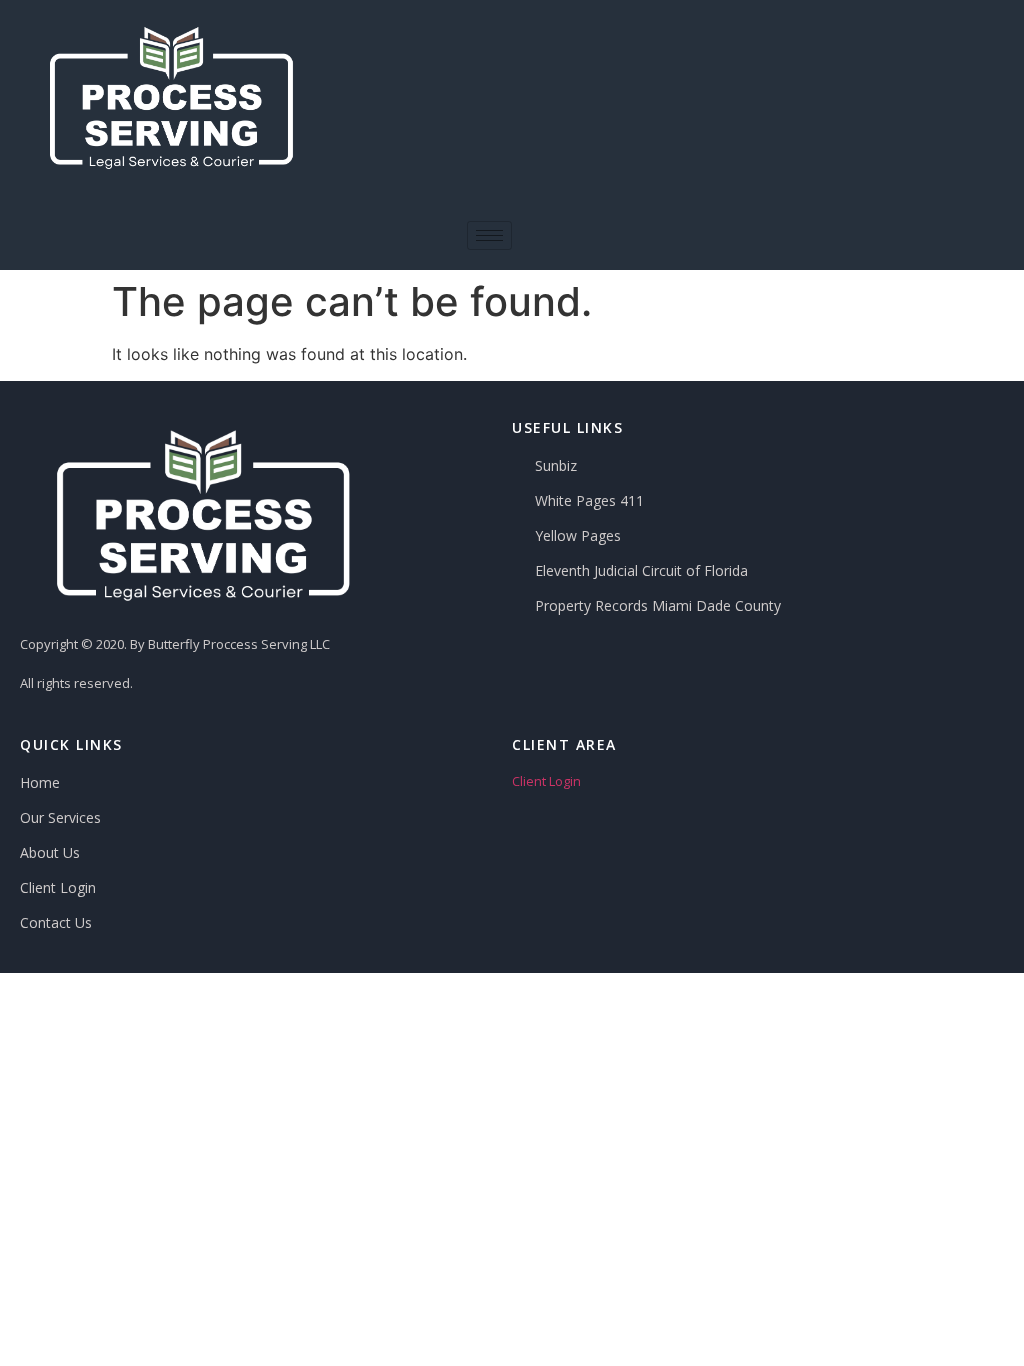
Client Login (546, 781)
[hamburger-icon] (489, 235)
